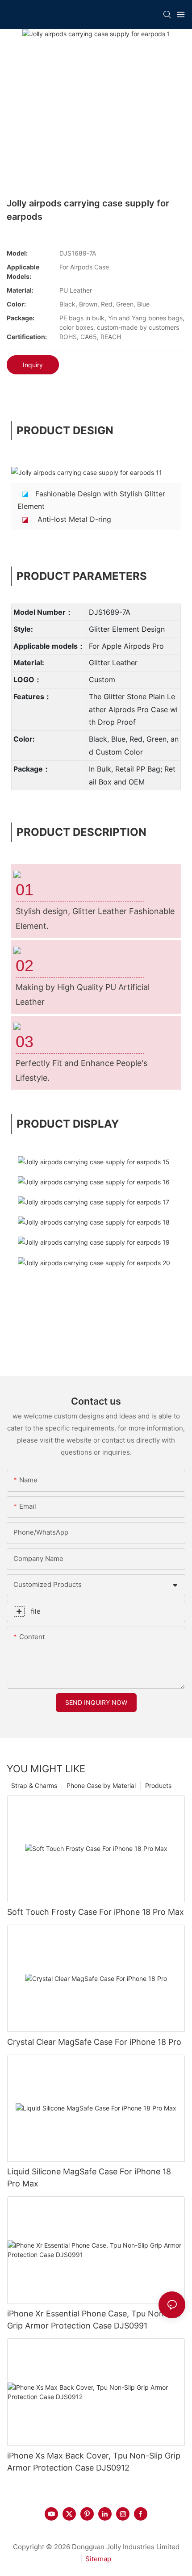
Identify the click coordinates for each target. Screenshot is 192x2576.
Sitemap (98, 2559)
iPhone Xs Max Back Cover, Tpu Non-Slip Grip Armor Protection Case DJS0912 (94, 2462)
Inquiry (33, 365)
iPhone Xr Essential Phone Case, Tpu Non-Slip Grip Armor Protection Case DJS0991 (94, 2320)
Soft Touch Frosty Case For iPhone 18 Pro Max (96, 1912)
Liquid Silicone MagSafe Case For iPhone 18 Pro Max (89, 2177)
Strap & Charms (34, 1785)
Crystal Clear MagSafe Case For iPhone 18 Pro (94, 2042)
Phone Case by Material (101, 1785)
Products (158, 1785)
